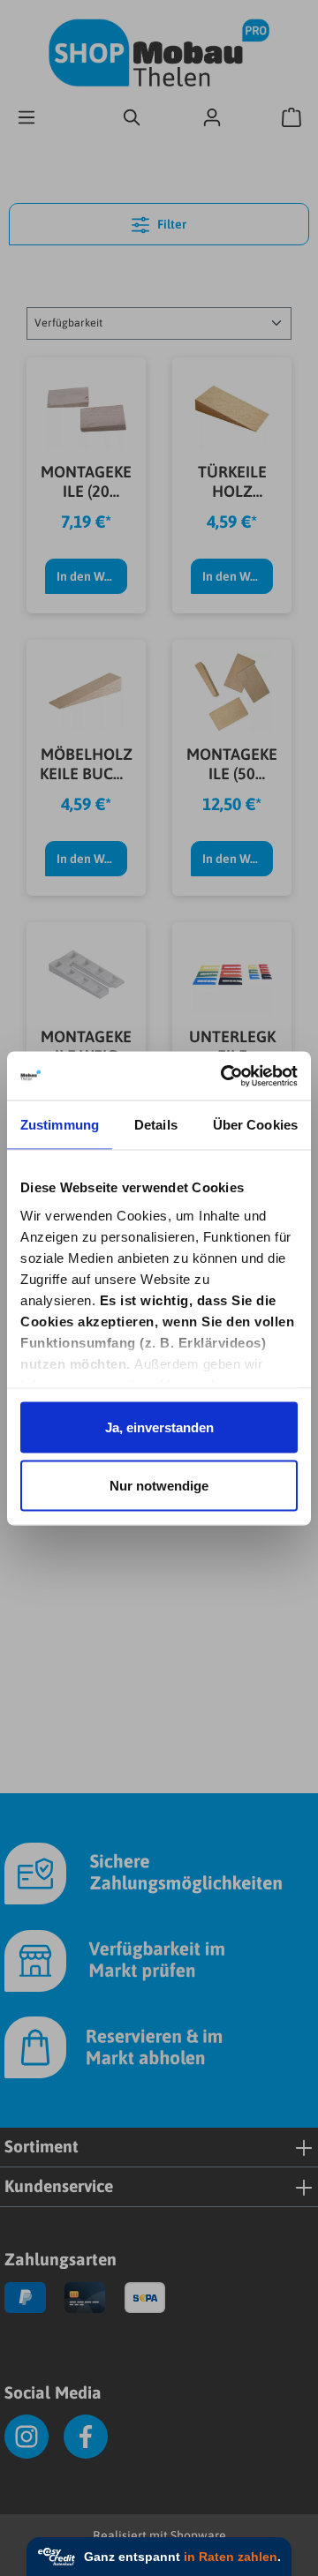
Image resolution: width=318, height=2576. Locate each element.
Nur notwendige (159, 1485)
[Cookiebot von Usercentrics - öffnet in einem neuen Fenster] (224, 1076)
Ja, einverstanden (159, 1427)
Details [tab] (156, 1125)
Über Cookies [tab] (255, 1125)
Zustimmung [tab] (60, 1125)
